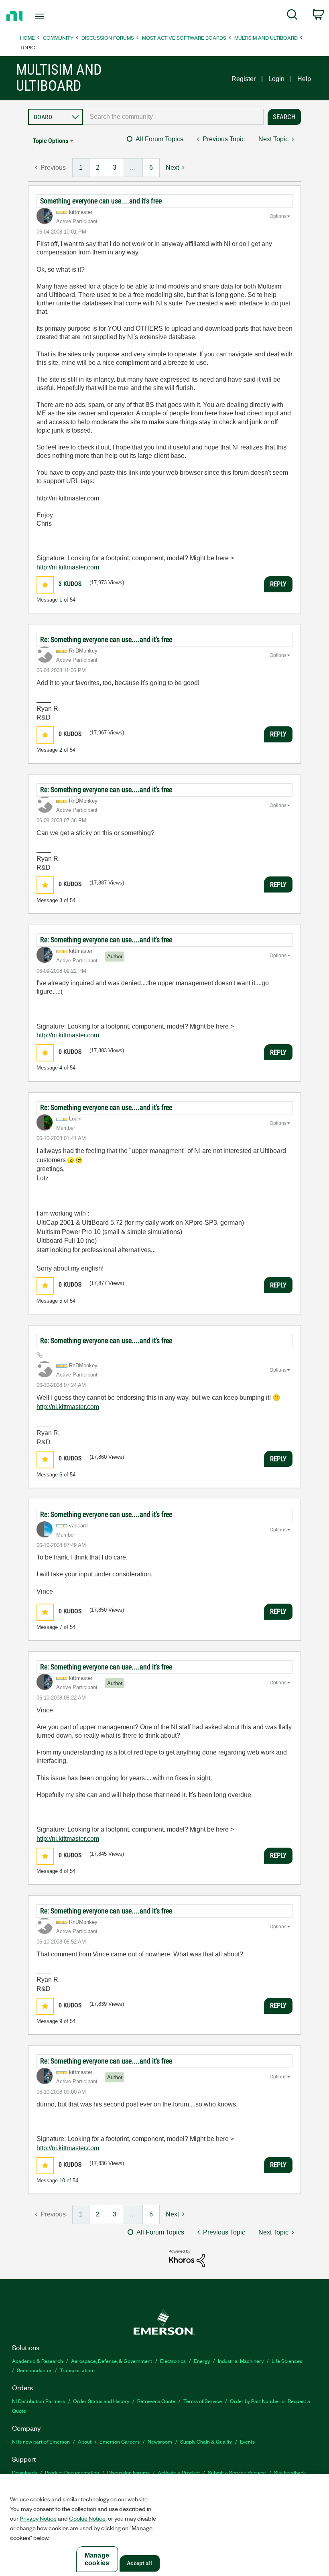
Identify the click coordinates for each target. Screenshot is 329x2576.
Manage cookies (97, 2559)
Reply (278, 584)
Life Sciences (287, 2361)
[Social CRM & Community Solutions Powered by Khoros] (187, 2258)
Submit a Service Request (237, 2472)
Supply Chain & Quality (206, 2441)
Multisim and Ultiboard (266, 38)
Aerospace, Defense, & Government (112, 2361)
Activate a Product (179, 2472)
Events (247, 2441)
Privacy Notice (38, 2518)
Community (58, 38)
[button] (45, 585)
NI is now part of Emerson (41, 2441)
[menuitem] (292, 16)
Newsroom (160, 2441)
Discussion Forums (108, 38)
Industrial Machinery (241, 2361)
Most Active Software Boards (184, 38)
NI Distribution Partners (39, 2401)
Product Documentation (72, 2472)
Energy (202, 2361)
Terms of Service (203, 2401)
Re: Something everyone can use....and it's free (106, 639)
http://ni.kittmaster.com (68, 567)
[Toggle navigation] (49, 16)
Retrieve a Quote (156, 2401)
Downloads (24, 2472)
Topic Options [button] (51, 141)
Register (244, 79)
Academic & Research (38, 2361)
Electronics (173, 2361)
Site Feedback (290, 2472)
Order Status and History (101, 2401)
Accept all (139, 2563)
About (85, 2441)
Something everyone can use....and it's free (101, 201)
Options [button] (278, 216)
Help (304, 79)
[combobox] (173, 117)
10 (62, 2181)
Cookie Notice (87, 2518)
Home (27, 38)
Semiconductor (34, 2370)
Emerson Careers (120, 2441)
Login (276, 79)
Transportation (76, 2370)
